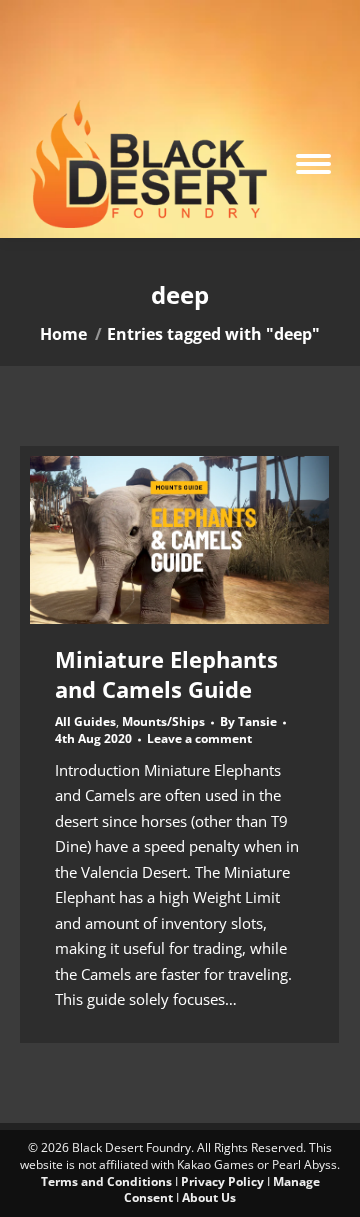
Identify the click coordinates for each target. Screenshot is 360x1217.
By (248, 722)
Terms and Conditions (106, 1181)
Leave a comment (199, 739)
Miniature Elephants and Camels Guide (166, 674)
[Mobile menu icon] (313, 164)
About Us (209, 1197)
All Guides (85, 721)
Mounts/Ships (163, 721)
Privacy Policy (222, 1181)
